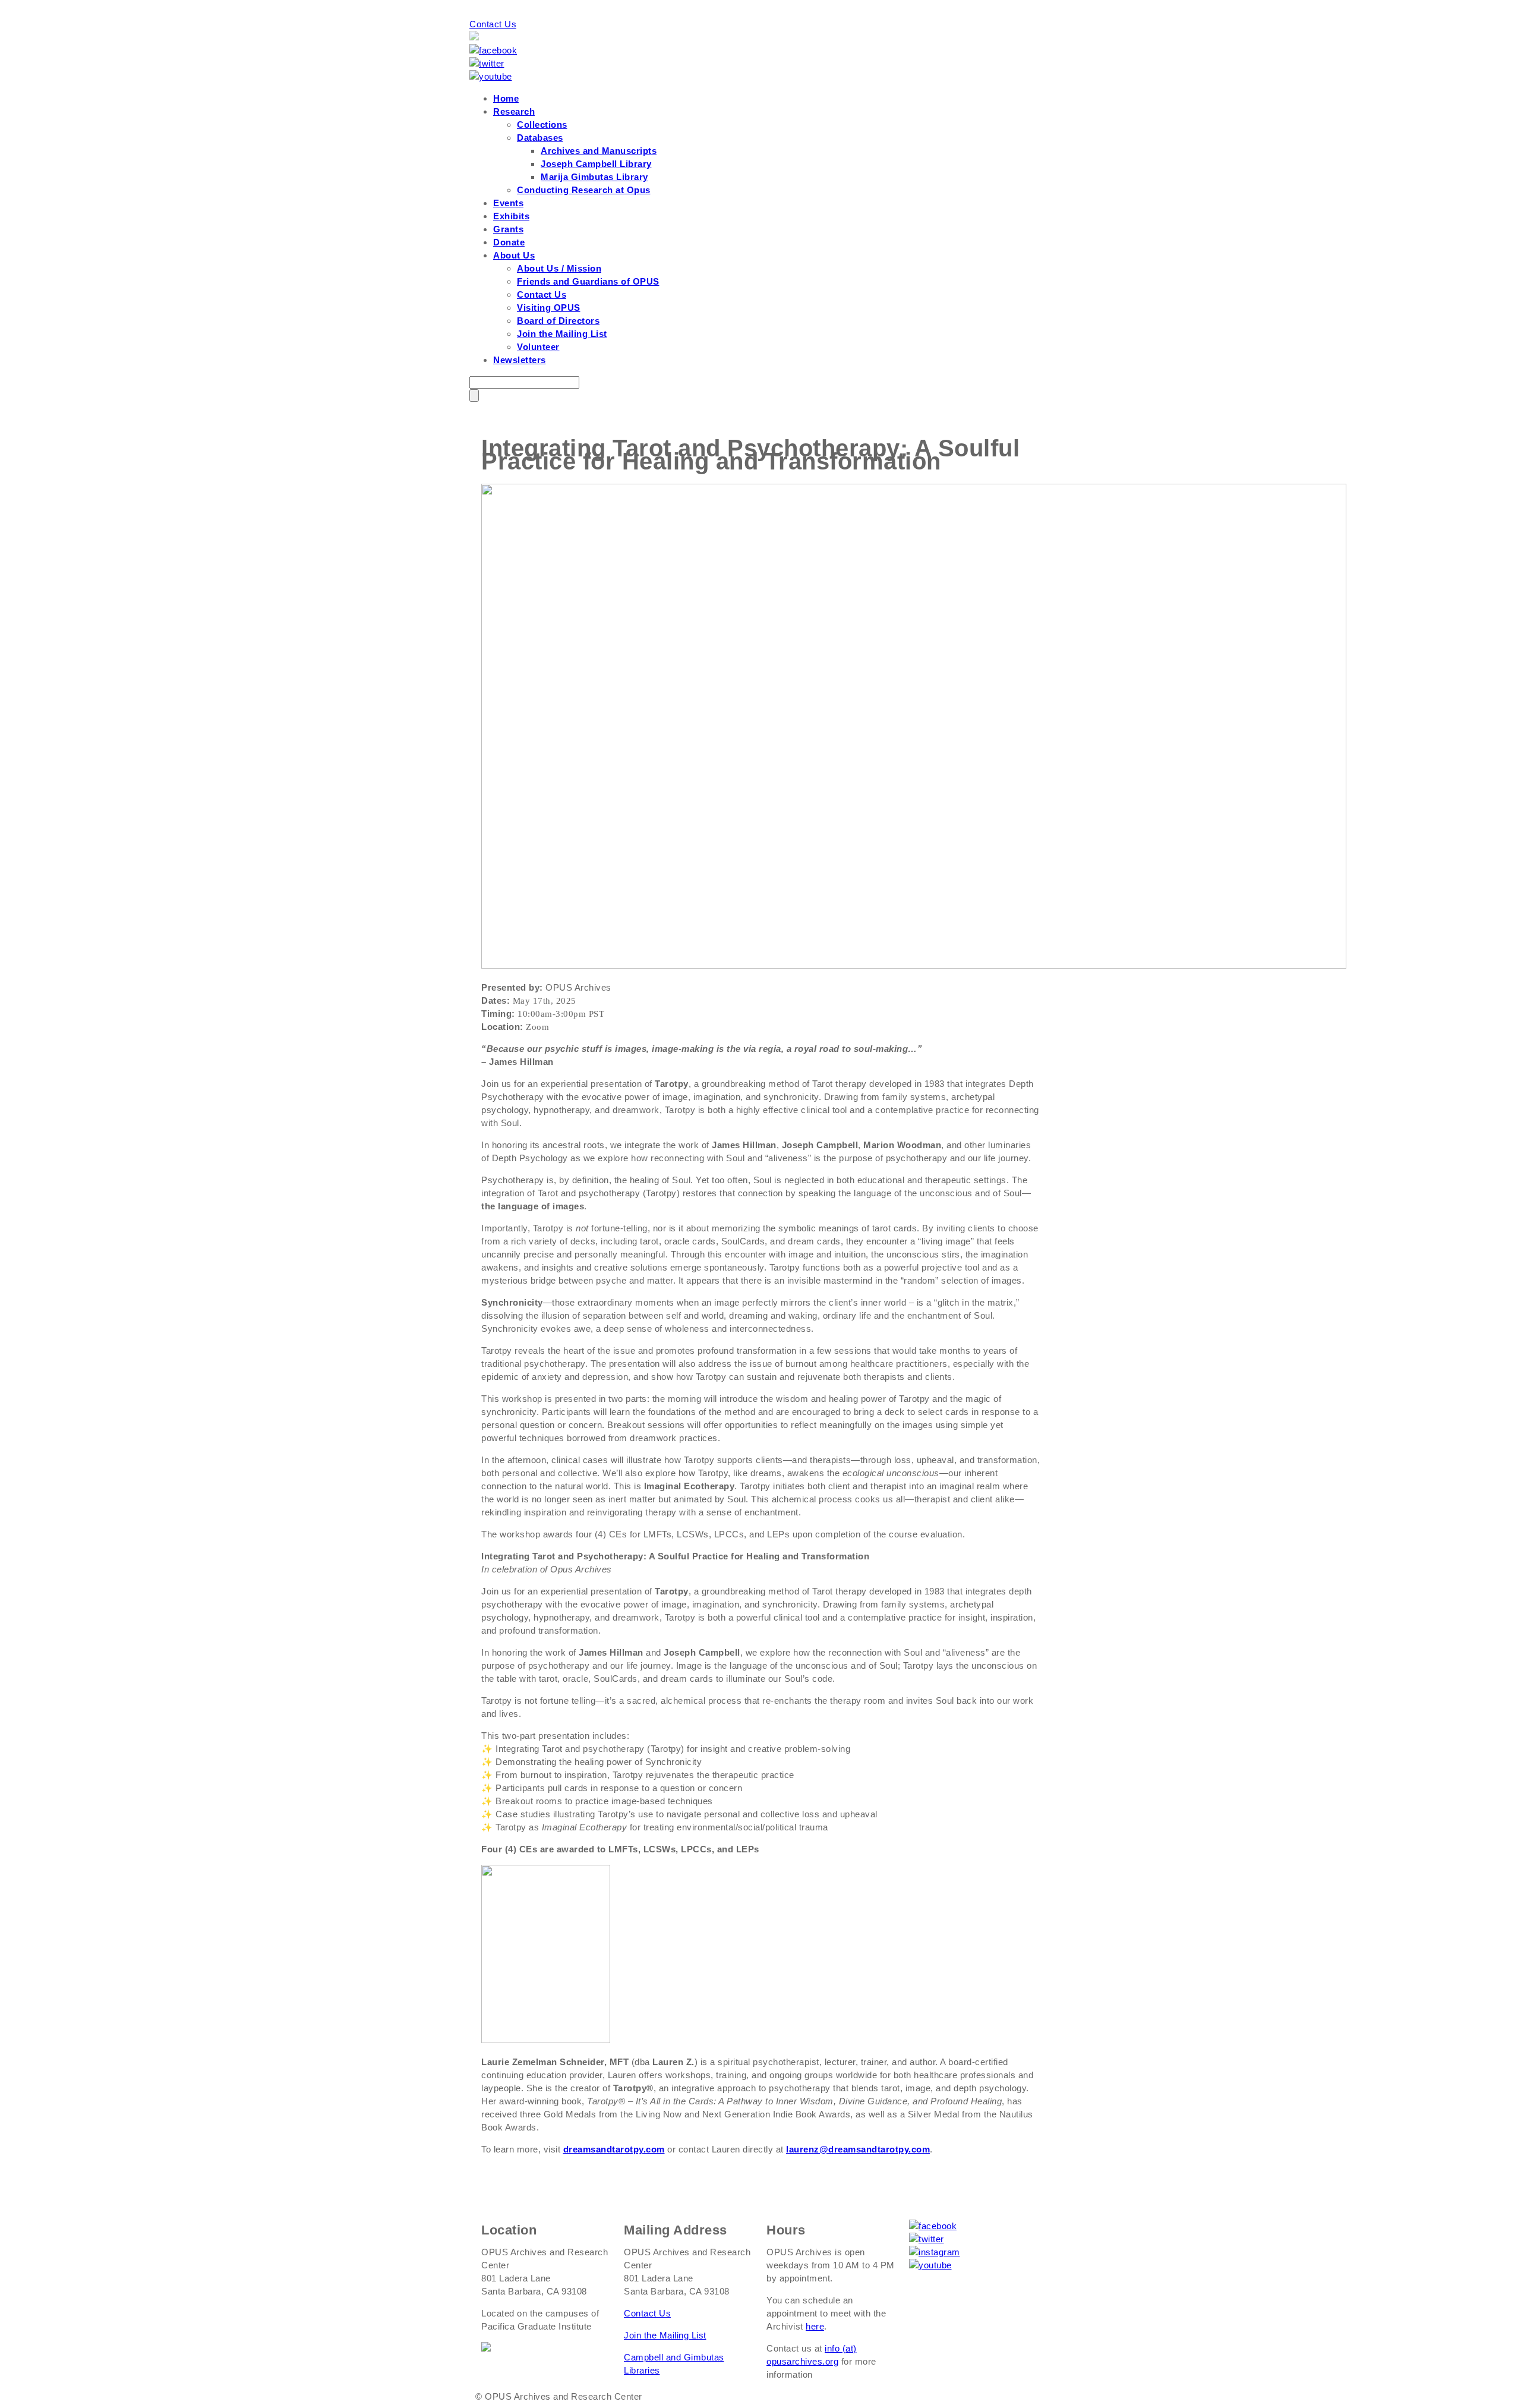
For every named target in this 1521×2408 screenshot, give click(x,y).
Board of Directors (558, 321)
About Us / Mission (559, 268)
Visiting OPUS (549, 308)
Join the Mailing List (562, 334)
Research (514, 111)
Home (506, 98)
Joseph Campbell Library (596, 164)
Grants (508, 229)
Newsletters (520, 360)
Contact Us (493, 24)
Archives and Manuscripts (599, 151)
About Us (514, 255)
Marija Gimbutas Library (594, 177)
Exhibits (511, 216)
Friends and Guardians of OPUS (588, 281)
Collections (542, 125)
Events (508, 203)
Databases (540, 138)
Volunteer (538, 347)
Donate (509, 242)
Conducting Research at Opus (584, 190)
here (815, 2326)
